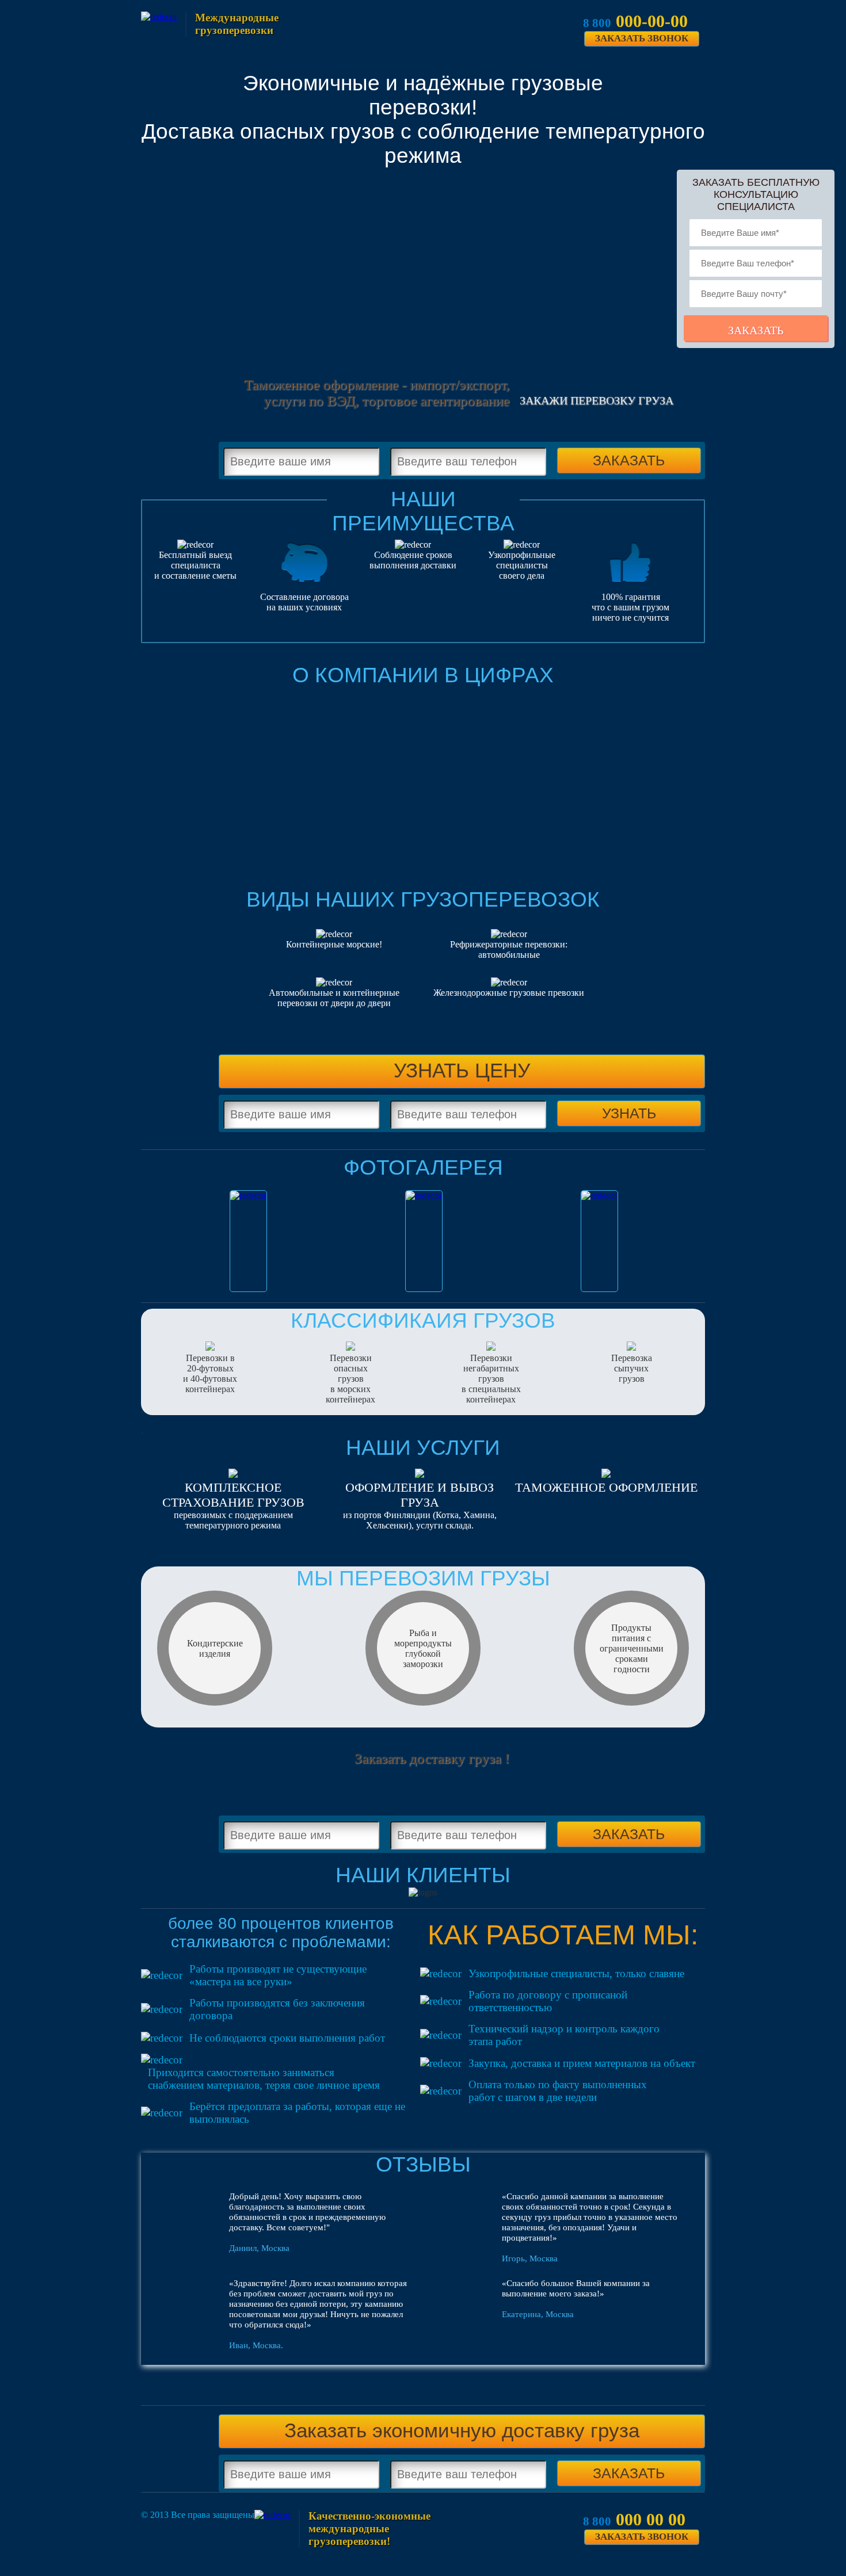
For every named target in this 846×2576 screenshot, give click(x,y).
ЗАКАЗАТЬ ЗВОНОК (642, 38)
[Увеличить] (248, 1241)
